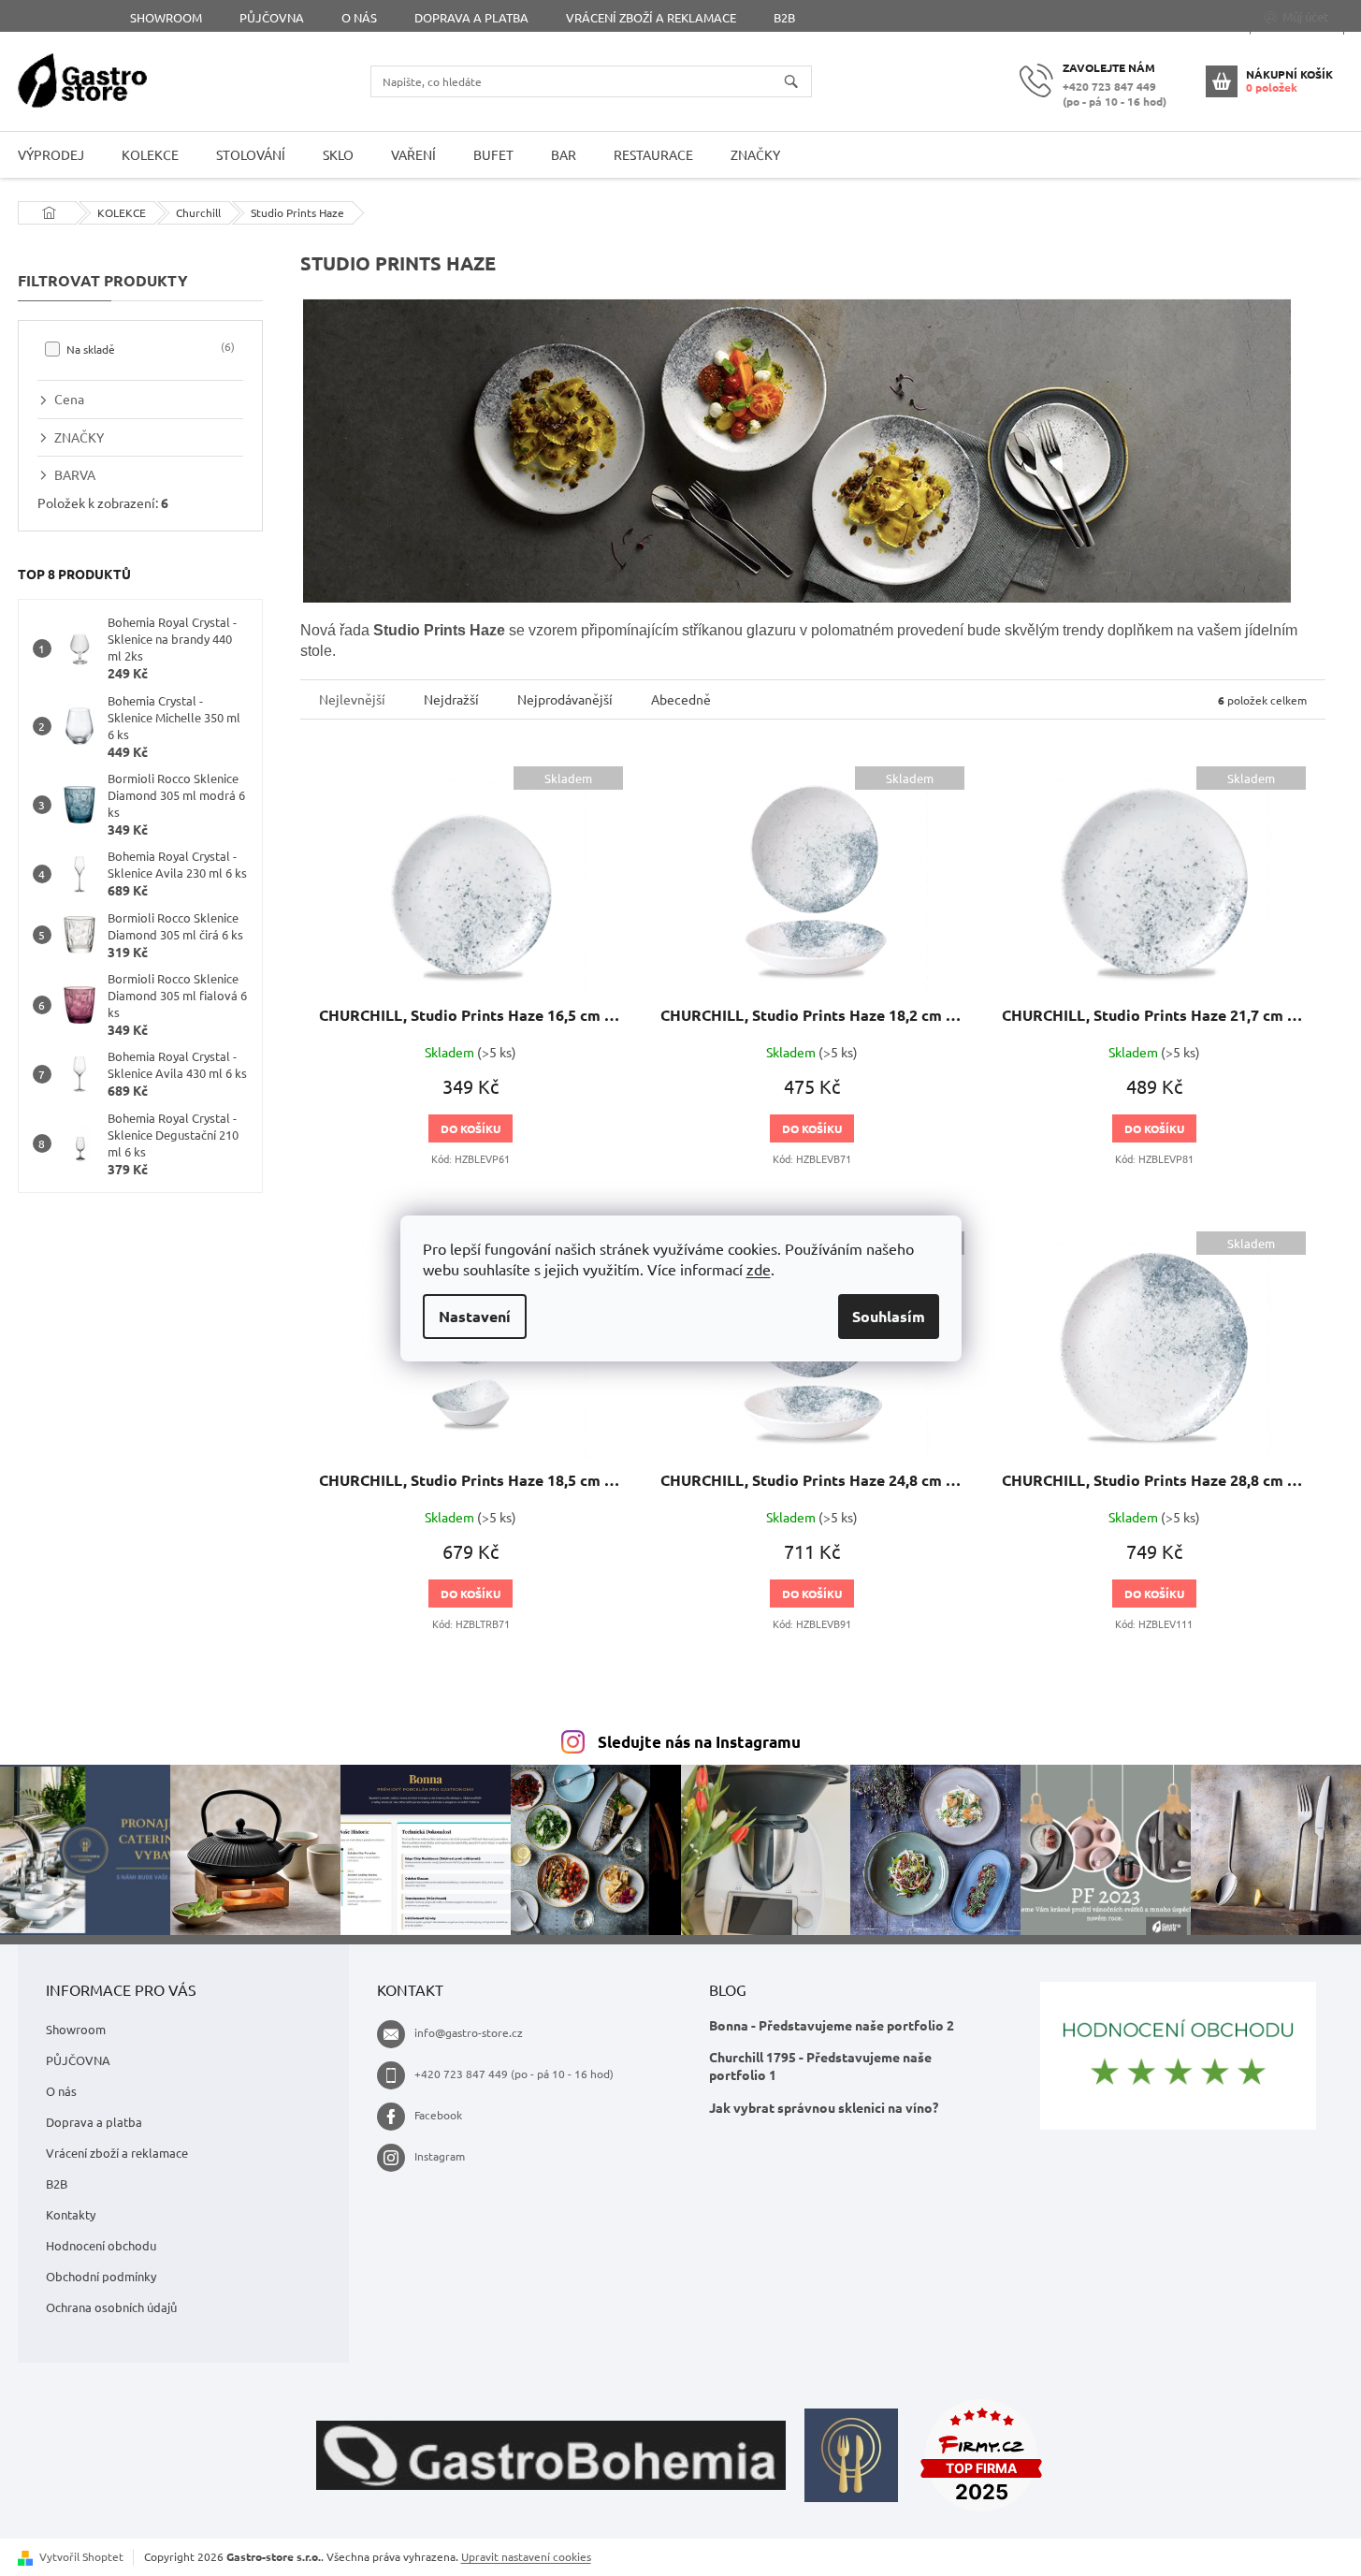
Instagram (440, 2156)
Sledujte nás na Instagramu (699, 1742)
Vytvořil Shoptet (81, 2556)
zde (759, 1269)
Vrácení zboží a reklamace (651, 17)
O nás (359, 17)
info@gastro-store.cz (469, 2032)
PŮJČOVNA (272, 17)
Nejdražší (451, 699)
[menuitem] (150, 155)
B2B (784, 17)
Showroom (166, 17)
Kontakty (71, 2214)
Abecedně (681, 699)
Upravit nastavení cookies (526, 2556)
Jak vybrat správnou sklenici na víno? (824, 2107)
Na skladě (149, 348)
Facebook (438, 2115)
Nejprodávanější (565, 699)
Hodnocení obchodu (101, 2245)
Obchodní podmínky (101, 2276)
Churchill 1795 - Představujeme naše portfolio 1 (820, 2066)
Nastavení (475, 1316)
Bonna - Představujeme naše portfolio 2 (832, 2025)
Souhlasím (889, 1316)
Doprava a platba (471, 17)
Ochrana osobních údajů (111, 2307)
